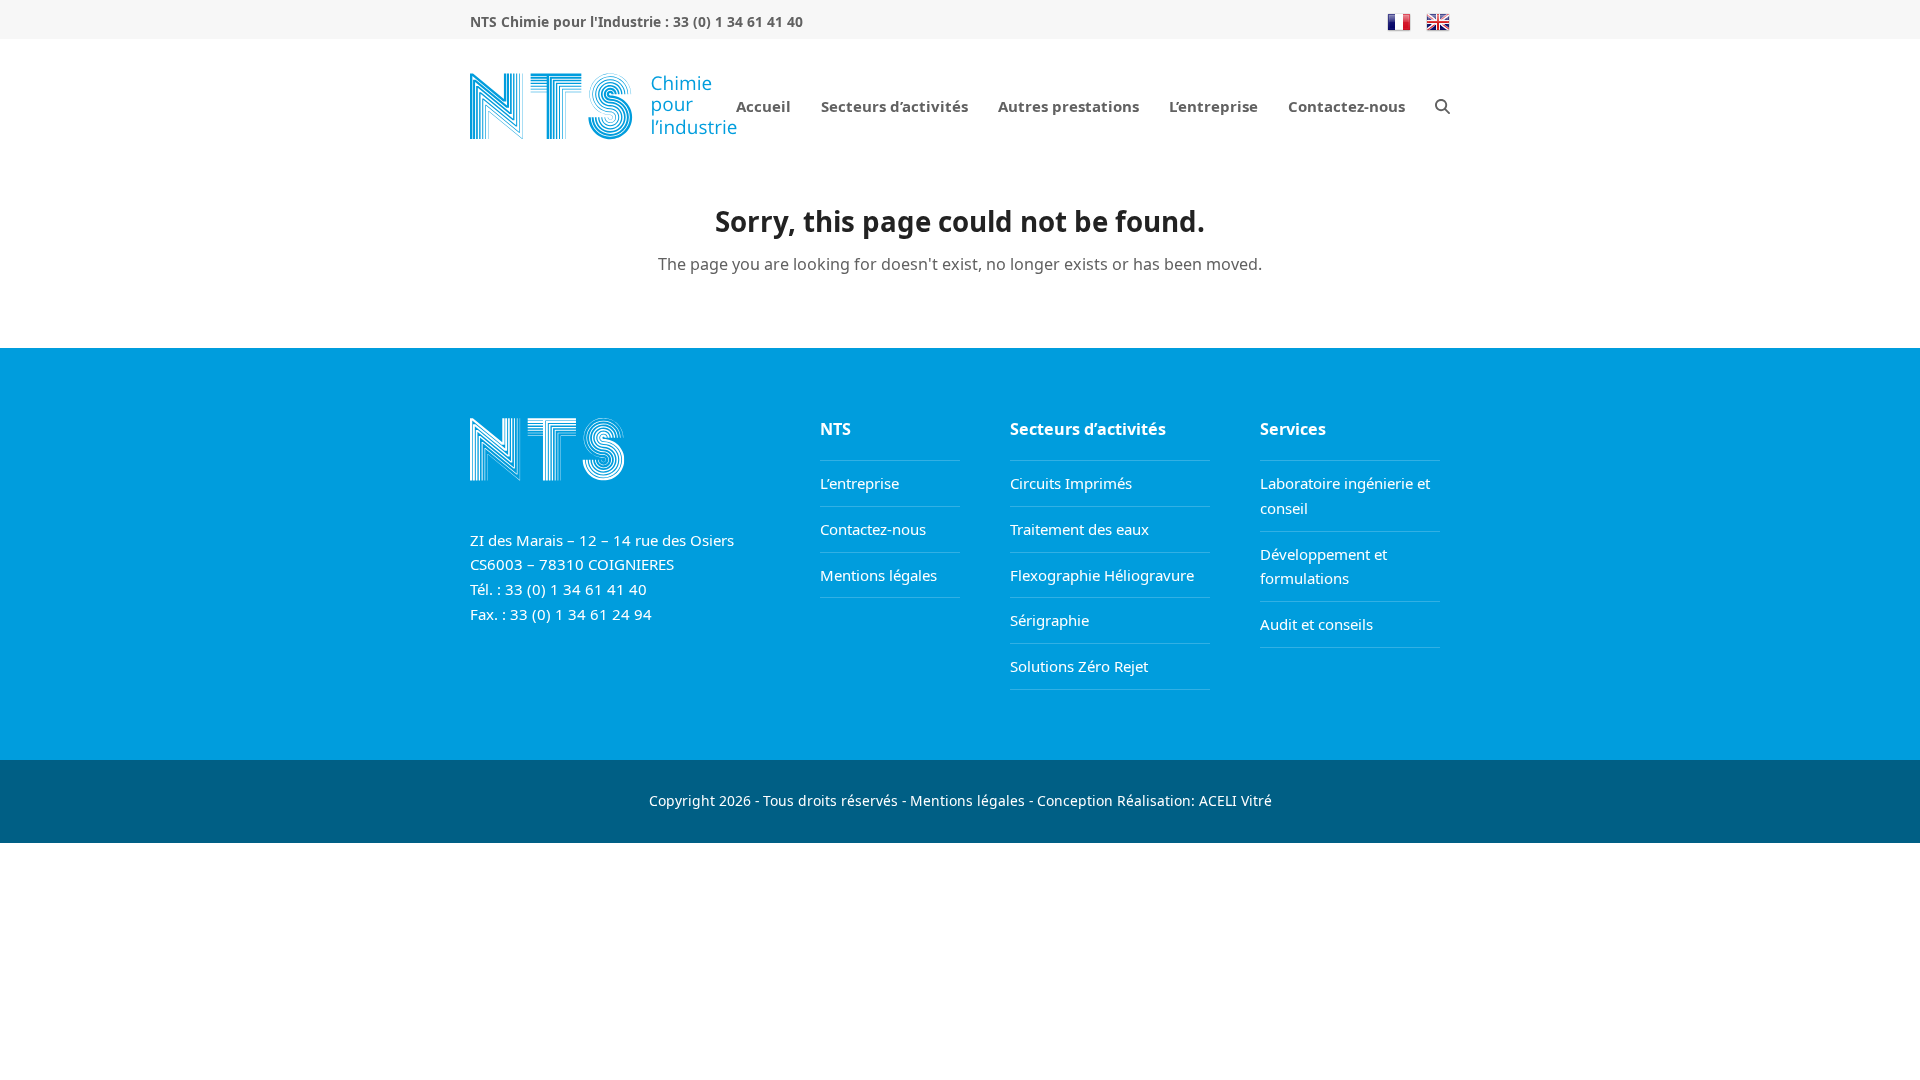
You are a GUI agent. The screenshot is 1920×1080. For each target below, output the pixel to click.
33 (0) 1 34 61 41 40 (738, 21)
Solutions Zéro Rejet (1079, 666)
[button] (1442, 105)
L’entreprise (859, 483)
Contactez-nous (873, 529)
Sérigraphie (1049, 620)
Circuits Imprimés (1071, 483)
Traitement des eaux (1079, 529)
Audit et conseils (1316, 624)
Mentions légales (878, 575)
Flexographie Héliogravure (1102, 575)
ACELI (1218, 800)
